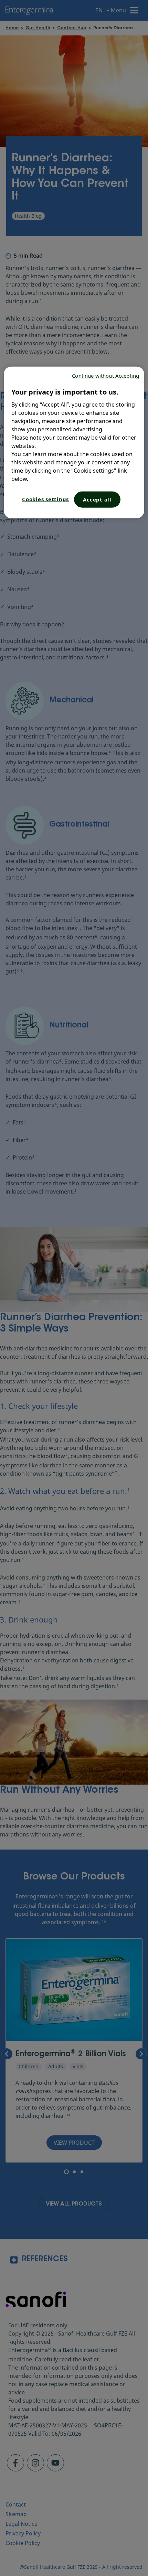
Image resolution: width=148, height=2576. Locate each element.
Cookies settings (45, 499)
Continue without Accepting (105, 376)
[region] (74, 443)
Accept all (97, 499)
